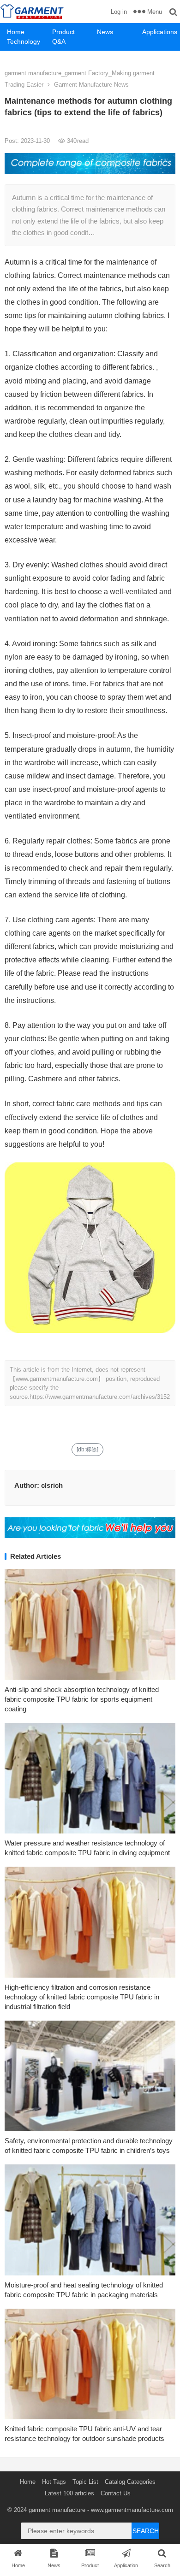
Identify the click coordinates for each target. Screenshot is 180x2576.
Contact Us (116, 2493)
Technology (24, 41)
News (105, 32)
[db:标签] (87, 1450)
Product (63, 32)
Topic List (85, 2482)
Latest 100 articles (69, 2493)
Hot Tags (54, 2482)
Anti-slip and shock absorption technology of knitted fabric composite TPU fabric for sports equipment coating (82, 1699)
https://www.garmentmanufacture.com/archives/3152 (100, 1397)
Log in (119, 12)
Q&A (59, 41)
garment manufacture (57, 2510)
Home (16, 32)
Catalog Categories (130, 2482)
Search (146, 2531)
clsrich (52, 1485)
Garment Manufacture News (91, 85)
